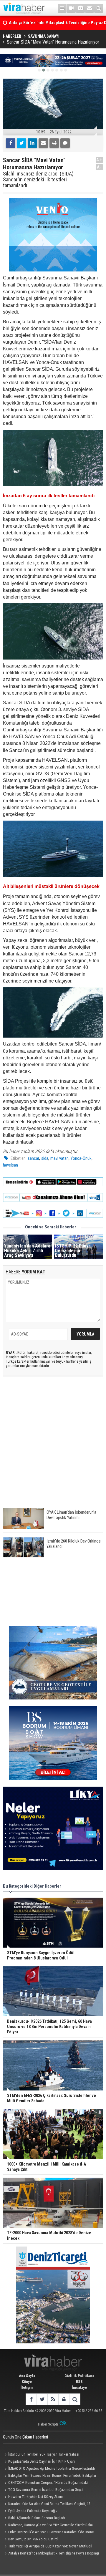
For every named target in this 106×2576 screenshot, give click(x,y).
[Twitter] (21, 143)
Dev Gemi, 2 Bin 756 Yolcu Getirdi (33, 2539)
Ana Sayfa (27, 2376)
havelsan (10, 1165)
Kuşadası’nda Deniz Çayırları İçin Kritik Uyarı (42, 2461)
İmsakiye (79, 2387)
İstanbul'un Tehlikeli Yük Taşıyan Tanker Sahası (44, 2454)
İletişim (27, 2387)
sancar (33, 1158)
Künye (27, 2382)
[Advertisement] (53, 1445)
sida (45, 1158)
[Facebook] (11, 143)
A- (100, 167)
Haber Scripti (48, 2424)
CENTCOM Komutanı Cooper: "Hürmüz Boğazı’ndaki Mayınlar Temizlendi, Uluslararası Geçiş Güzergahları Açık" (47, 2483)
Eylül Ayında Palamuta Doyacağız (33, 2511)
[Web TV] (71, 8)
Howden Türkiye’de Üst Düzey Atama (36, 2497)
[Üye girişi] (64, 2399)
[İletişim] (90, 8)
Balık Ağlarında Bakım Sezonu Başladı (37, 2518)
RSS (79, 2382)
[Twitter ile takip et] (42, 2399)
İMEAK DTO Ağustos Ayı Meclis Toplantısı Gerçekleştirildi (52, 2468)
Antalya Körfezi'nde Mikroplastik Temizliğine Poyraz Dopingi (54, 2553)
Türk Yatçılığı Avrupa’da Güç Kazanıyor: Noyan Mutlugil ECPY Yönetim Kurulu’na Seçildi (48, 2547)
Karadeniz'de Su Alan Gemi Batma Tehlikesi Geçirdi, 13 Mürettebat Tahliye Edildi (47, 2504)
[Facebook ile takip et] (31, 2399)
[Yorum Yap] (65, 143)
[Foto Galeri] (80, 8)
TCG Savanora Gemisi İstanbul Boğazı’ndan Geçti (45, 2490)
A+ (99, 160)
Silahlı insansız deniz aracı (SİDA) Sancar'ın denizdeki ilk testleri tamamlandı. (38, 179)
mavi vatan (59, 1158)
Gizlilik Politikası (79, 2376)
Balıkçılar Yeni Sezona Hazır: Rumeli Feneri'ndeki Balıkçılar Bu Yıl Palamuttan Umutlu (50, 2476)
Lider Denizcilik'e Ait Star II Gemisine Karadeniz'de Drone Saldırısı (48, 2533)
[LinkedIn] (32, 143)
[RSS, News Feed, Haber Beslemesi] (53, 2399)
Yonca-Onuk (81, 1158)
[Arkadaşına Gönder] (43, 143)
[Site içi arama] (99, 8)
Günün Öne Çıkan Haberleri (25, 2437)
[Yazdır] (54, 143)
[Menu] (62, 8)
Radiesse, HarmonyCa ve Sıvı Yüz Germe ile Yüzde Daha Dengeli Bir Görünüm (48, 2526)
